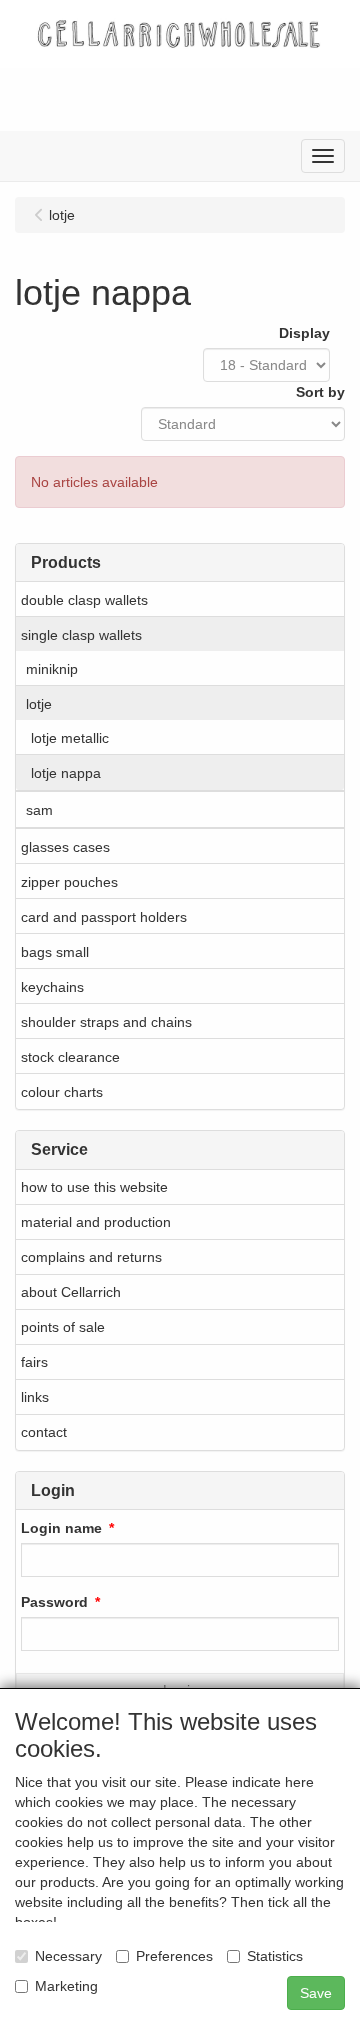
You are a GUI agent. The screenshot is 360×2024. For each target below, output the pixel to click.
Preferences (174, 1956)
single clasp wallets (81, 635)
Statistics (275, 1956)
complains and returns (91, 1257)
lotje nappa (66, 773)
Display (304, 333)
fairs (34, 1362)
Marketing (66, 1986)
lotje (39, 704)
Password (54, 1602)
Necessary (68, 1956)
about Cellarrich (71, 1292)
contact (44, 1432)
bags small (55, 952)
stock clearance (70, 1057)
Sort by (320, 392)
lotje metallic (70, 738)
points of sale (63, 1327)
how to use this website (94, 1187)
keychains (52, 987)
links (35, 1397)
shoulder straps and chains (106, 1022)
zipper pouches (69, 882)
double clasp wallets (84, 600)
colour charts (62, 1092)
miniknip (52, 669)
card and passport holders (104, 917)
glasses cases (65, 847)
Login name (61, 1528)
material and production (96, 1222)
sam (39, 810)
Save (316, 1993)
